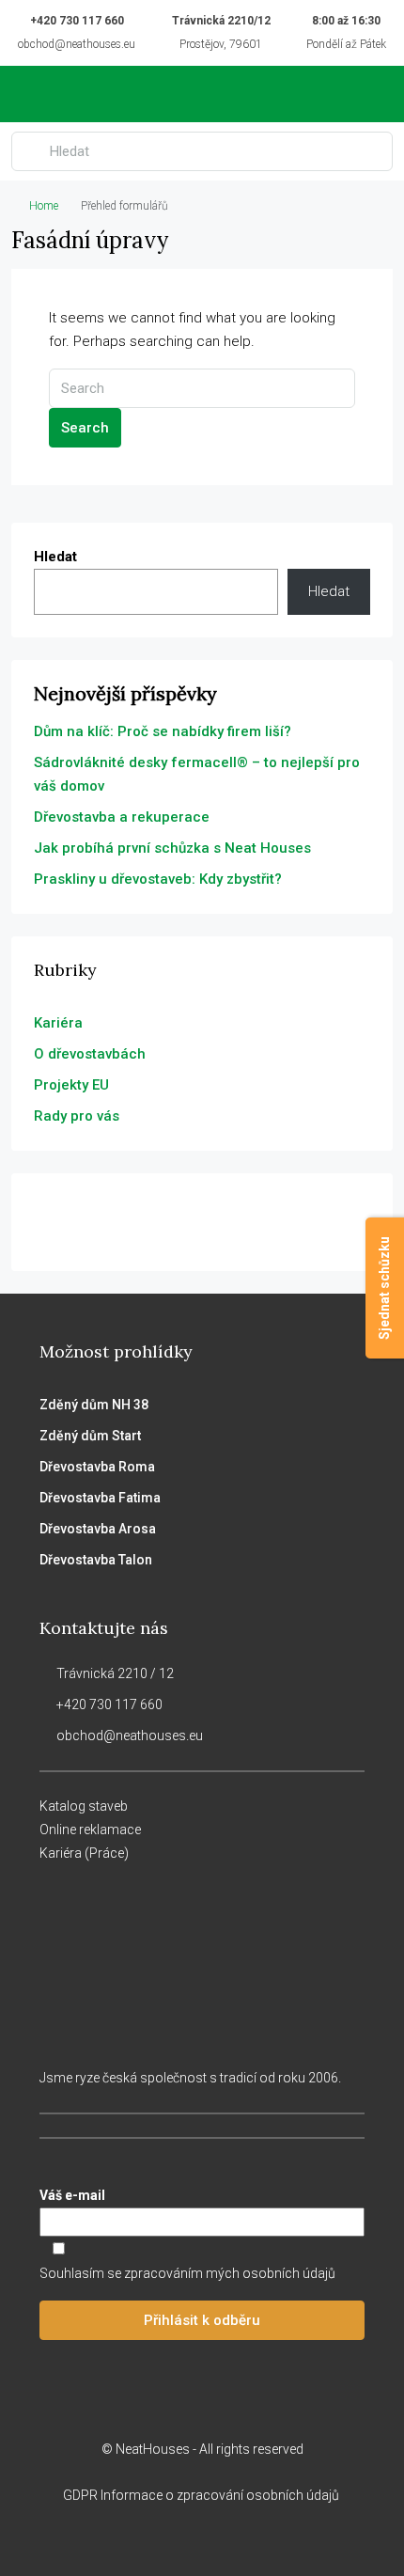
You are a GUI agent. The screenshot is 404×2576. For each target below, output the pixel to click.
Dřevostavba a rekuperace (122, 817)
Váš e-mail (72, 2195)
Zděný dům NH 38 (94, 1405)
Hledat (55, 557)
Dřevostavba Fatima (100, 1498)
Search (85, 428)
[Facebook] (153, 2541)
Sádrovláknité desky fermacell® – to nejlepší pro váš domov (197, 774)
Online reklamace (90, 1830)
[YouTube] (251, 2541)
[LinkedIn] (218, 2541)
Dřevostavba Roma (97, 1467)
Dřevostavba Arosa (98, 1529)
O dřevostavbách (90, 1054)
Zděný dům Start (90, 1436)
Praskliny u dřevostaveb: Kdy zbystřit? (158, 879)
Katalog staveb (84, 1806)
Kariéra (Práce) (84, 1853)
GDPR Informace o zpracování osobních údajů (202, 2495)
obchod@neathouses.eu (77, 44)
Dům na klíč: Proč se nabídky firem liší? (163, 731)
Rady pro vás (77, 1116)
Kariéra (58, 1023)
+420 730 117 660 (77, 21)
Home (44, 206)
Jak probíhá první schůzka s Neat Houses (172, 848)
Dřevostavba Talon (96, 1560)
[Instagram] (186, 2541)
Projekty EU (71, 1085)
